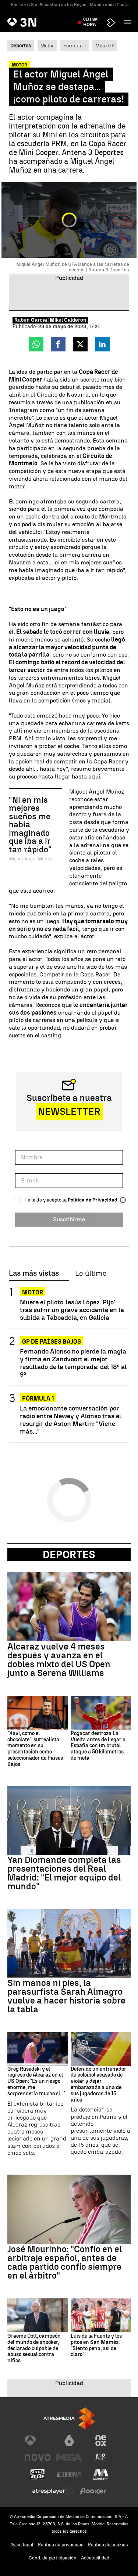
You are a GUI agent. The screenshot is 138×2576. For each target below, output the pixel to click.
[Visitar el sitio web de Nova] (38, 2457)
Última (90, 22)
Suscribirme (69, 1219)
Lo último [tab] (91, 1273)
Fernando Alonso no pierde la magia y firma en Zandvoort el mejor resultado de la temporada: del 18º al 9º (73, 1363)
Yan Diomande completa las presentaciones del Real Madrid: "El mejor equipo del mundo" (64, 1873)
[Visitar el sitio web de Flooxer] (93, 2491)
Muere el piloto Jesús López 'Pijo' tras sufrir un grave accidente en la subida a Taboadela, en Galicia (72, 1310)
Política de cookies (108, 2545)
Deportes (69, 1554)
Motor (47, 46)
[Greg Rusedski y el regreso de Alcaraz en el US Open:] (38, 2049)
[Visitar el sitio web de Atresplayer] (53, 2491)
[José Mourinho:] (69, 2209)
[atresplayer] (111, 23)
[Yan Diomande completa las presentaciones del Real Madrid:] (69, 1821)
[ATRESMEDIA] (69, 2418)
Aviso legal (22, 2545)
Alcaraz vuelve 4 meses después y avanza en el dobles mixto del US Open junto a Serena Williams (59, 1660)
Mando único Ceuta (109, 5)
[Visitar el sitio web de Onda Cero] (38, 2474)
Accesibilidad (95, 2558)
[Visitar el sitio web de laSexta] (69, 2440)
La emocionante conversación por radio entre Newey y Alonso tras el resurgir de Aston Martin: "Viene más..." (70, 1420)
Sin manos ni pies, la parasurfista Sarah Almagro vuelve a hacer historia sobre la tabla (66, 1996)
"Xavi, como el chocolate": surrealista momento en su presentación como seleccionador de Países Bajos (35, 1749)
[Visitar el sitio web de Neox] (101, 2440)
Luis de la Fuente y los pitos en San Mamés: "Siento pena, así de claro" (96, 2345)
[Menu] (129, 22)
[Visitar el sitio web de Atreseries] (101, 2457)
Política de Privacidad (93, 1200)
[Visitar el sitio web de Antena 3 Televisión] (38, 2440)
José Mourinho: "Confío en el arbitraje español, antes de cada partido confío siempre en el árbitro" (65, 2262)
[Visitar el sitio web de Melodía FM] (101, 2474)
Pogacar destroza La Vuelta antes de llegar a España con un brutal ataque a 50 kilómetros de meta (98, 1746)
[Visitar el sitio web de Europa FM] (69, 2474)
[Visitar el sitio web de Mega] (69, 2457)
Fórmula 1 (75, 46)
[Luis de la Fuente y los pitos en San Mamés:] (101, 2315)
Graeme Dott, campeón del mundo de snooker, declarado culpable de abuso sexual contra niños (34, 2349)
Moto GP (105, 46)
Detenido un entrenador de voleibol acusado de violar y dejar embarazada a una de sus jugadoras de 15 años (98, 2085)
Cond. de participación (53, 2558)
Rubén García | (32, 320)
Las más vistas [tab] (34, 1273)
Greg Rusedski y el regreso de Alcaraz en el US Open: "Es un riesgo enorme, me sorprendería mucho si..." (36, 2082)
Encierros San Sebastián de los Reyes (49, 5)
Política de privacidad (61, 2545)
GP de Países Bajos (52, 1342)
